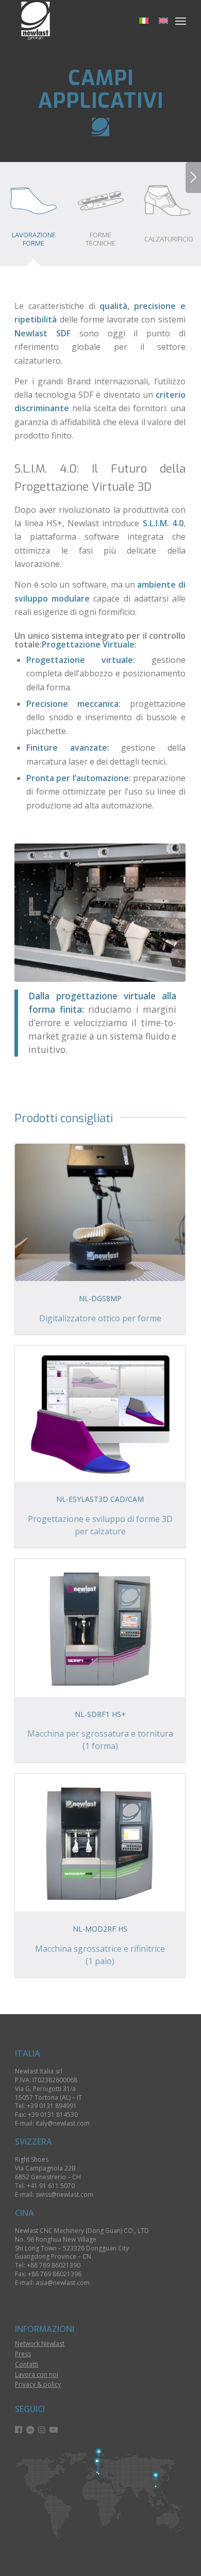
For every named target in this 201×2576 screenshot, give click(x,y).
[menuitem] (181, 21)
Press (23, 2354)
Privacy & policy (38, 2384)
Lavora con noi (37, 2375)
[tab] (33, 217)
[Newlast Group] (83, 21)
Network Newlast (40, 2344)
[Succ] (193, 177)
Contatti (27, 2364)
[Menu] (181, 21)
